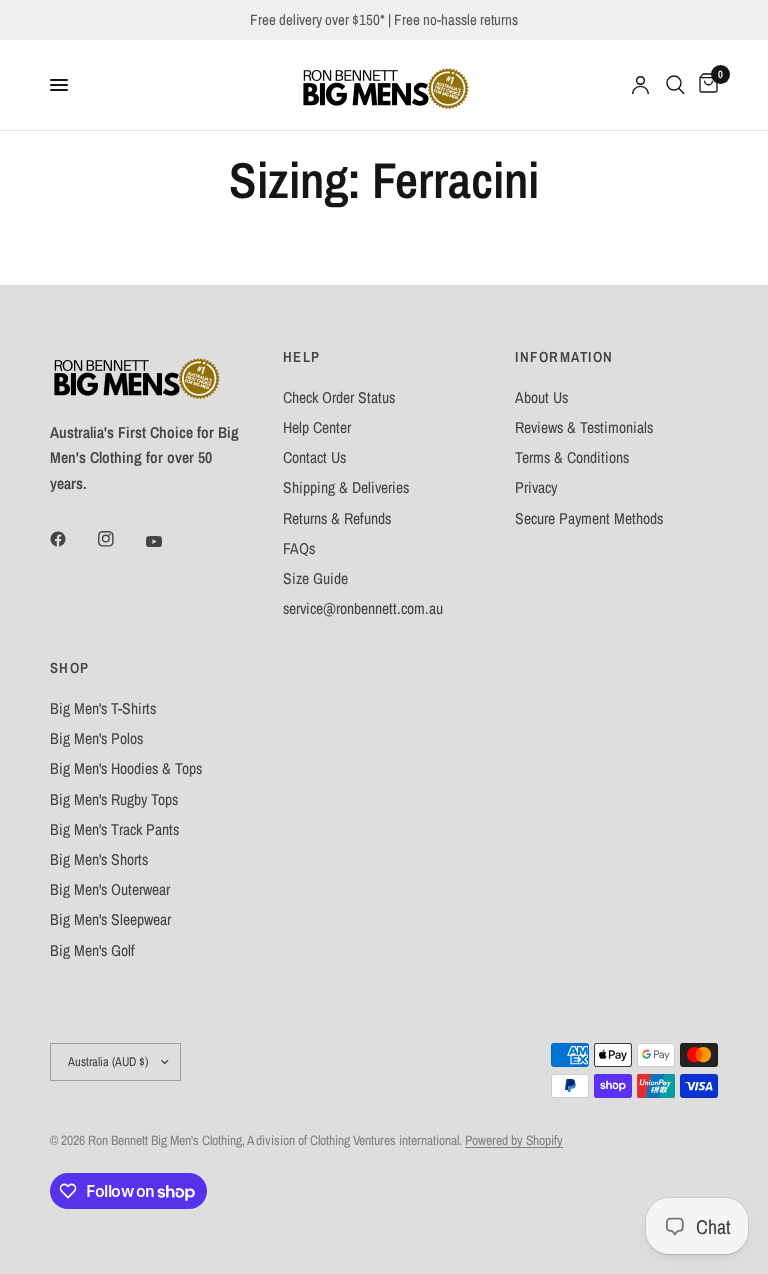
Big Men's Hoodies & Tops (126, 768)
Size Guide (315, 578)
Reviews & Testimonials (584, 427)
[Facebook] (72, 539)
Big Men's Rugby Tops (114, 799)
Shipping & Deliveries (346, 487)
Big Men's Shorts (99, 859)
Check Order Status (339, 397)
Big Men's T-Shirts (103, 708)
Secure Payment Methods (589, 518)
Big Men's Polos (96, 738)
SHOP (70, 668)
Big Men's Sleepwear (110, 919)
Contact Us (314, 457)
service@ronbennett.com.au (363, 608)
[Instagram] (120, 539)
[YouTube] (168, 541)
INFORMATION (564, 357)
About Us (541, 397)
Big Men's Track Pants (114, 829)
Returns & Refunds (337, 518)
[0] (705, 85)
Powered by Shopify (514, 1140)
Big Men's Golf (92, 950)
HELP (302, 357)
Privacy (536, 487)
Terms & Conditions (572, 457)
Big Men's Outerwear (110, 889)
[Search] (675, 85)
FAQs (299, 548)
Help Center (317, 427)
